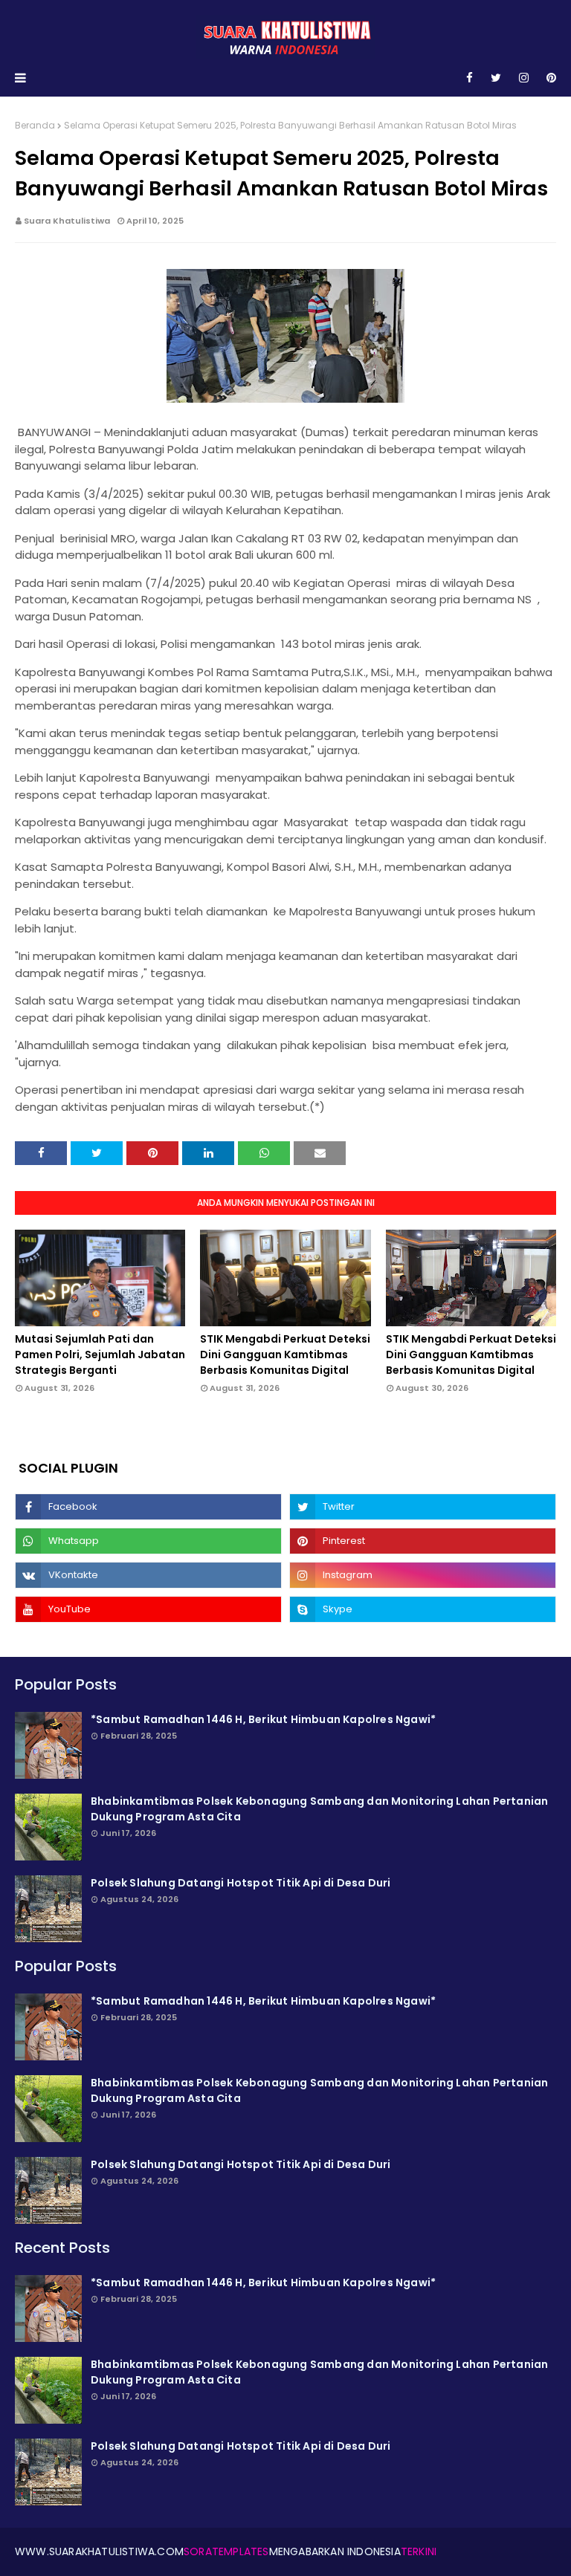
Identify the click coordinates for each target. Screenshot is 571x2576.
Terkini (419, 2551)
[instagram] (524, 78)
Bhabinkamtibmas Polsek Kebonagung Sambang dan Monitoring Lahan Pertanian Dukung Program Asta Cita (319, 1809)
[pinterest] (549, 78)
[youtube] (148, 1609)
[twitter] (496, 78)
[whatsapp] (148, 1541)
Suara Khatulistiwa (67, 221)
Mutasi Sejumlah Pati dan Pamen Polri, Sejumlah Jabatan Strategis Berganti (100, 1354)
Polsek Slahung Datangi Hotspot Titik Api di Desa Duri (241, 1883)
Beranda (35, 125)
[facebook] (470, 78)
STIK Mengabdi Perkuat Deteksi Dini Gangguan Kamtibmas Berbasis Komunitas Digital (285, 1354)
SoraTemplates (226, 2551)
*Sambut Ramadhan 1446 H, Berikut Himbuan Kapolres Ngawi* (263, 1719)
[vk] (148, 1575)
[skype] (423, 1609)
